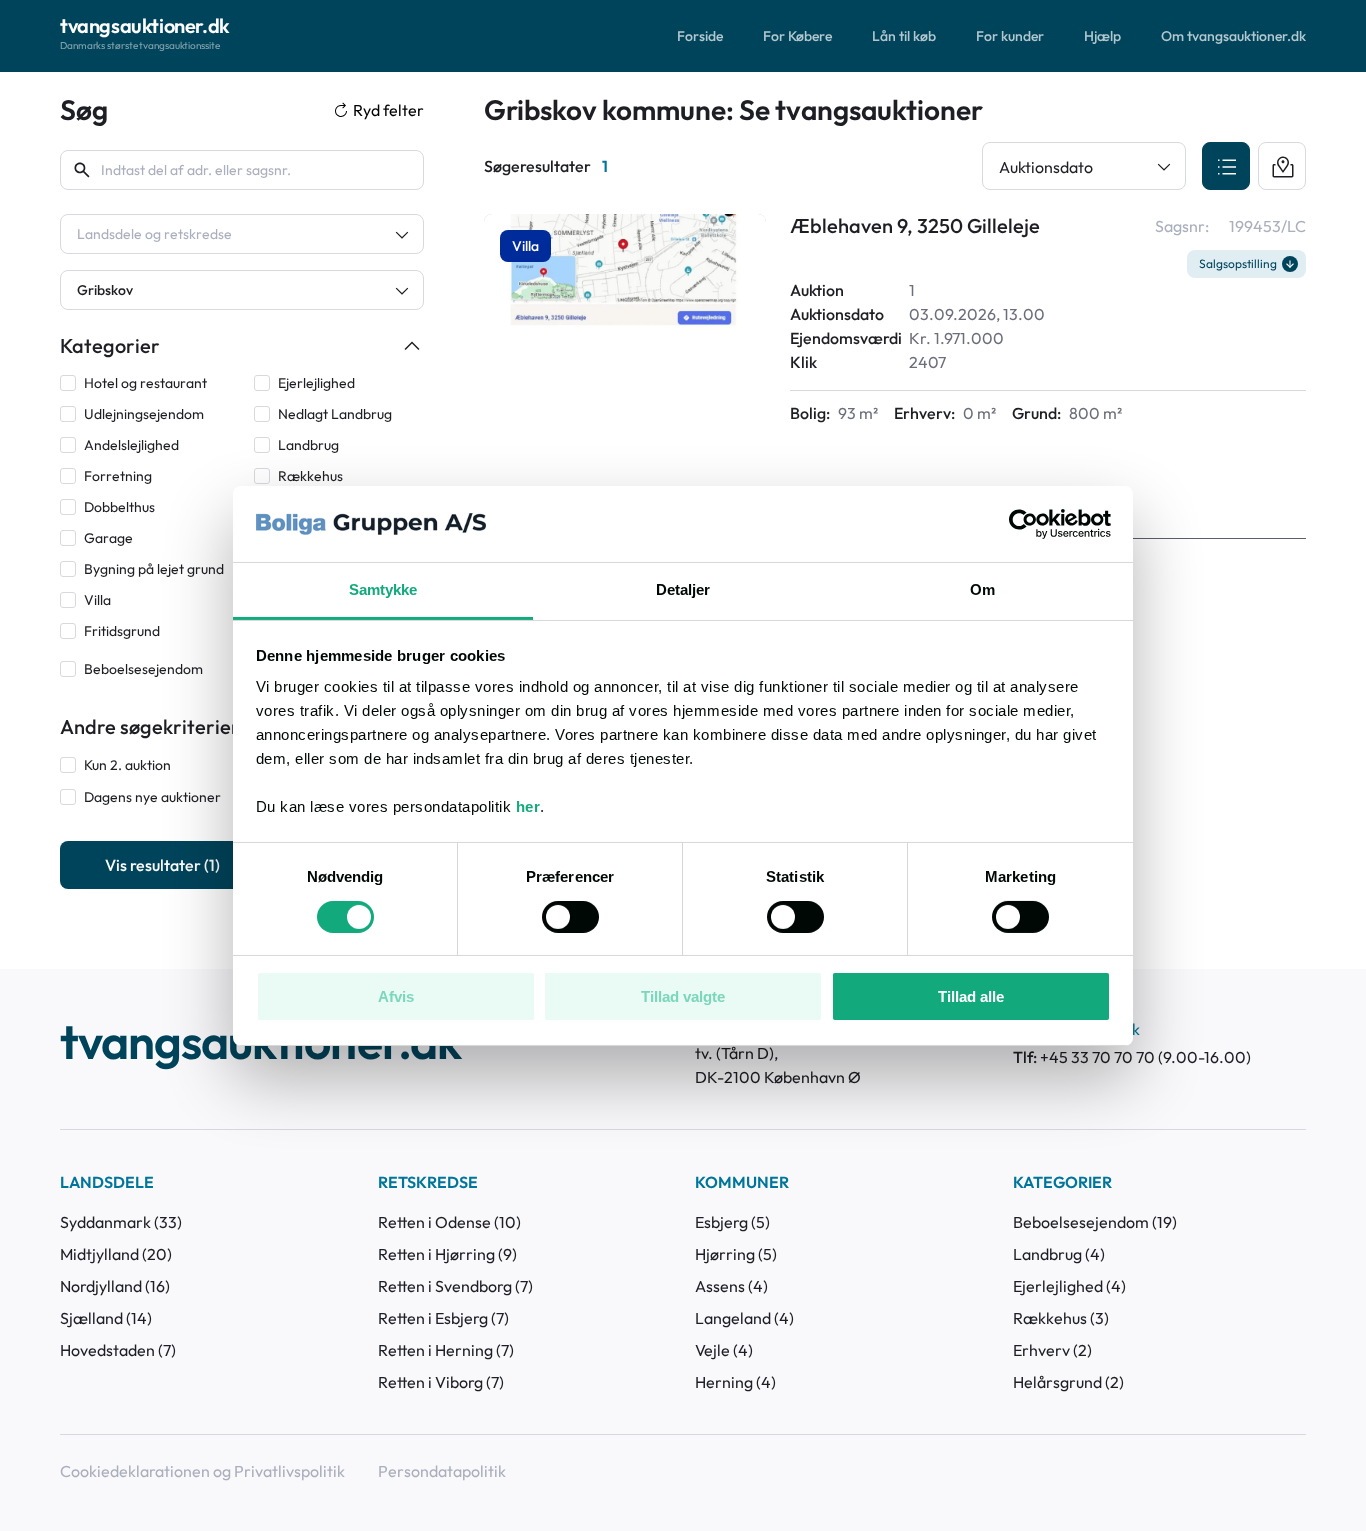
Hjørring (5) (736, 1254)
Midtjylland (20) (116, 1254)
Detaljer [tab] (683, 589)
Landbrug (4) (1059, 1254)
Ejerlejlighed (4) (1069, 1286)
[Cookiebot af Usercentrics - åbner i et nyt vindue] (1023, 524)
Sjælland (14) (106, 1318)
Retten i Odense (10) (449, 1222)
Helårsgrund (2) (1068, 1382)
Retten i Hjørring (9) (447, 1254)
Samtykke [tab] (383, 589)
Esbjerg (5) (732, 1222)
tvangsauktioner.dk (260, 1044)
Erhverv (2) (1052, 1350)
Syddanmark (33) (121, 1222)
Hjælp (1102, 36)
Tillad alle (971, 996)
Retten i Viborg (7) (441, 1382)
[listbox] (242, 234)
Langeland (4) (744, 1318)
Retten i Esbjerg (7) (443, 1318)
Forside (700, 36)
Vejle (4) (724, 1350)
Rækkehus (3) (1061, 1318)
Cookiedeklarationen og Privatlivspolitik (202, 1471)
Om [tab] (982, 589)
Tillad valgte (683, 996)
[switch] (570, 917)
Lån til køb (904, 36)
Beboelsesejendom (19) (1095, 1222)
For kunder (1010, 36)
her (528, 806)
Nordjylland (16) (115, 1286)
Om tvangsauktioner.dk (1233, 36)
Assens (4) (731, 1286)
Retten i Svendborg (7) (455, 1286)
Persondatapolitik (442, 1471)
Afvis (396, 996)
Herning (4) (735, 1382)
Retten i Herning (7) (446, 1350)
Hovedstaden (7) (118, 1350)
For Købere (797, 36)
